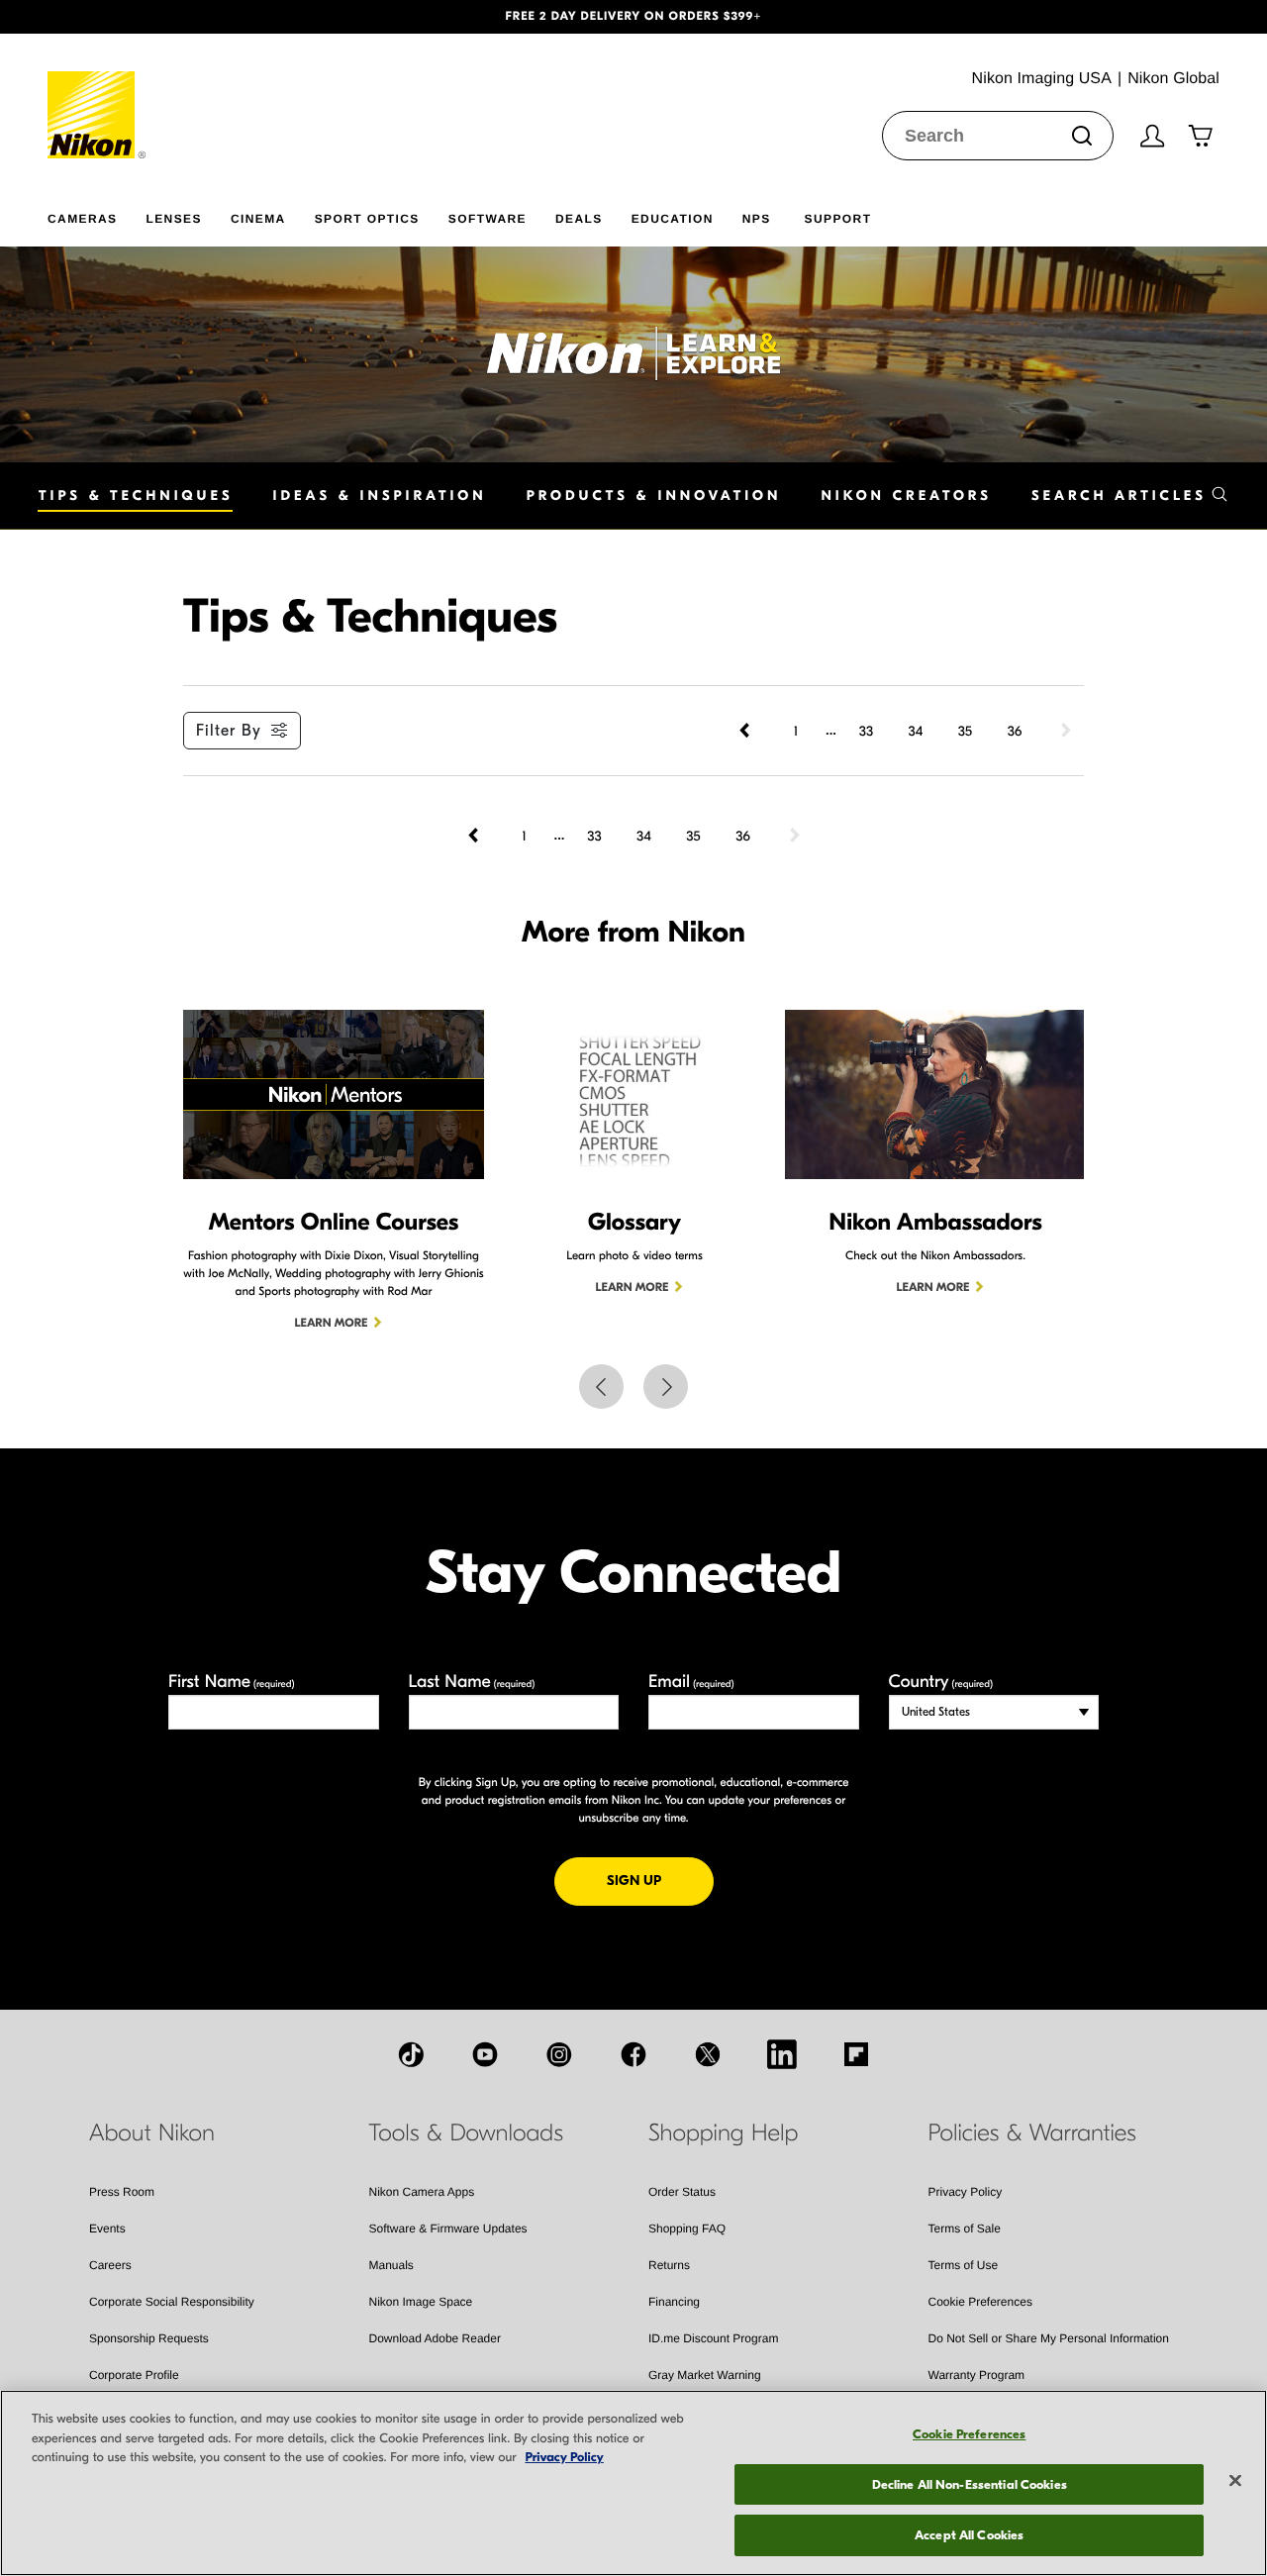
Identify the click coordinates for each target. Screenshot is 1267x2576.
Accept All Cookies (969, 2535)
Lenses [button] (173, 219)
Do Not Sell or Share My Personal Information (1049, 2338)
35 (965, 731)
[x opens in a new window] (708, 2054)
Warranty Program (977, 2375)
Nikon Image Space (421, 2302)
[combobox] (998, 136)
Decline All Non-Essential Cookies (970, 2484)
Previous (601, 1387)
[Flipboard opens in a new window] (856, 2054)
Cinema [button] (258, 219)
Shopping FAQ (687, 2229)
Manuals (391, 2265)
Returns (669, 2265)
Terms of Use (964, 2265)
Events (107, 2229)
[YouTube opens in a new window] (485, 2054)
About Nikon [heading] (152, 2133)
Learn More (332, 1324)
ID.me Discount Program (713, 2338)
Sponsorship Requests (149, 2338)
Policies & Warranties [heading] (1032, 2133)
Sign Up (660, 1880)
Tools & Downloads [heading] (466, 2133)
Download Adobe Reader (435, 2338)
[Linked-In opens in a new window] (782, 2054)
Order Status (682, 2192)
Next (666, 1387)
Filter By (229, 731)
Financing (674, 2302)
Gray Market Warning (705, 2375)
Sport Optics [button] (367, 219)
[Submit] (1082, 136)
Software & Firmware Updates (448, 2229)
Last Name (472, 1682)
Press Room (122, 2192)
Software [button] (487, 219)
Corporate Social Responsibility (172, 2302)
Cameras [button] (82, 219)
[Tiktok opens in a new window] (411, 2054)
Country (941, 1682)
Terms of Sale (965, 2229)
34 (916, 731)
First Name (232, 1682)
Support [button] (838, 219)
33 (866, 731)
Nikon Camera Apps (422, 2192)
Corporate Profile (134, 2375)
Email (691, 1682)
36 (1015, 731)
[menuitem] (97, 215)
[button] (95, 17)
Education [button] (673, 219)
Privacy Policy (966, 2192)
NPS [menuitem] (757, 219)
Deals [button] (579, 219)
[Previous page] (746, 731)
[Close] (1235, 2481)
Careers (110, 2265)
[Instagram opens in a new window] (559, 2054)
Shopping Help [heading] (723, 2133)
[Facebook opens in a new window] (633, 2054)
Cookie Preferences (980, 2302)
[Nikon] (97, 96)
